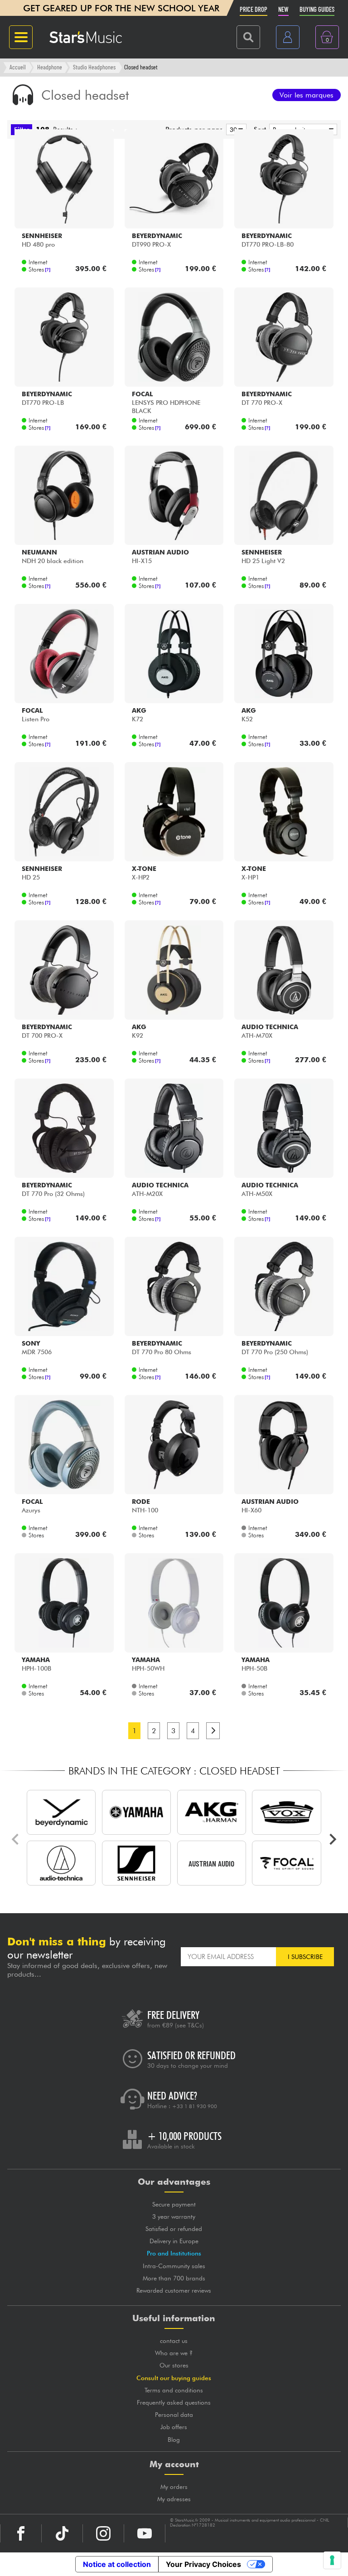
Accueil (18, 67)
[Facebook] (21, 2533)
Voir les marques (307, 95)
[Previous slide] (16, 1839)
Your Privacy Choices (203, 2564)
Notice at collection (117, 2564)
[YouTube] (145, 2533)
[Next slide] (332, 1839)
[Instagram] (103, 2533)
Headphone (50, 67)
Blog (174, 2440)
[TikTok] (62, 2533)
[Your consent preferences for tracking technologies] (332, 2560)
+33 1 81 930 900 (195, 2106)
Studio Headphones (94, 67)
